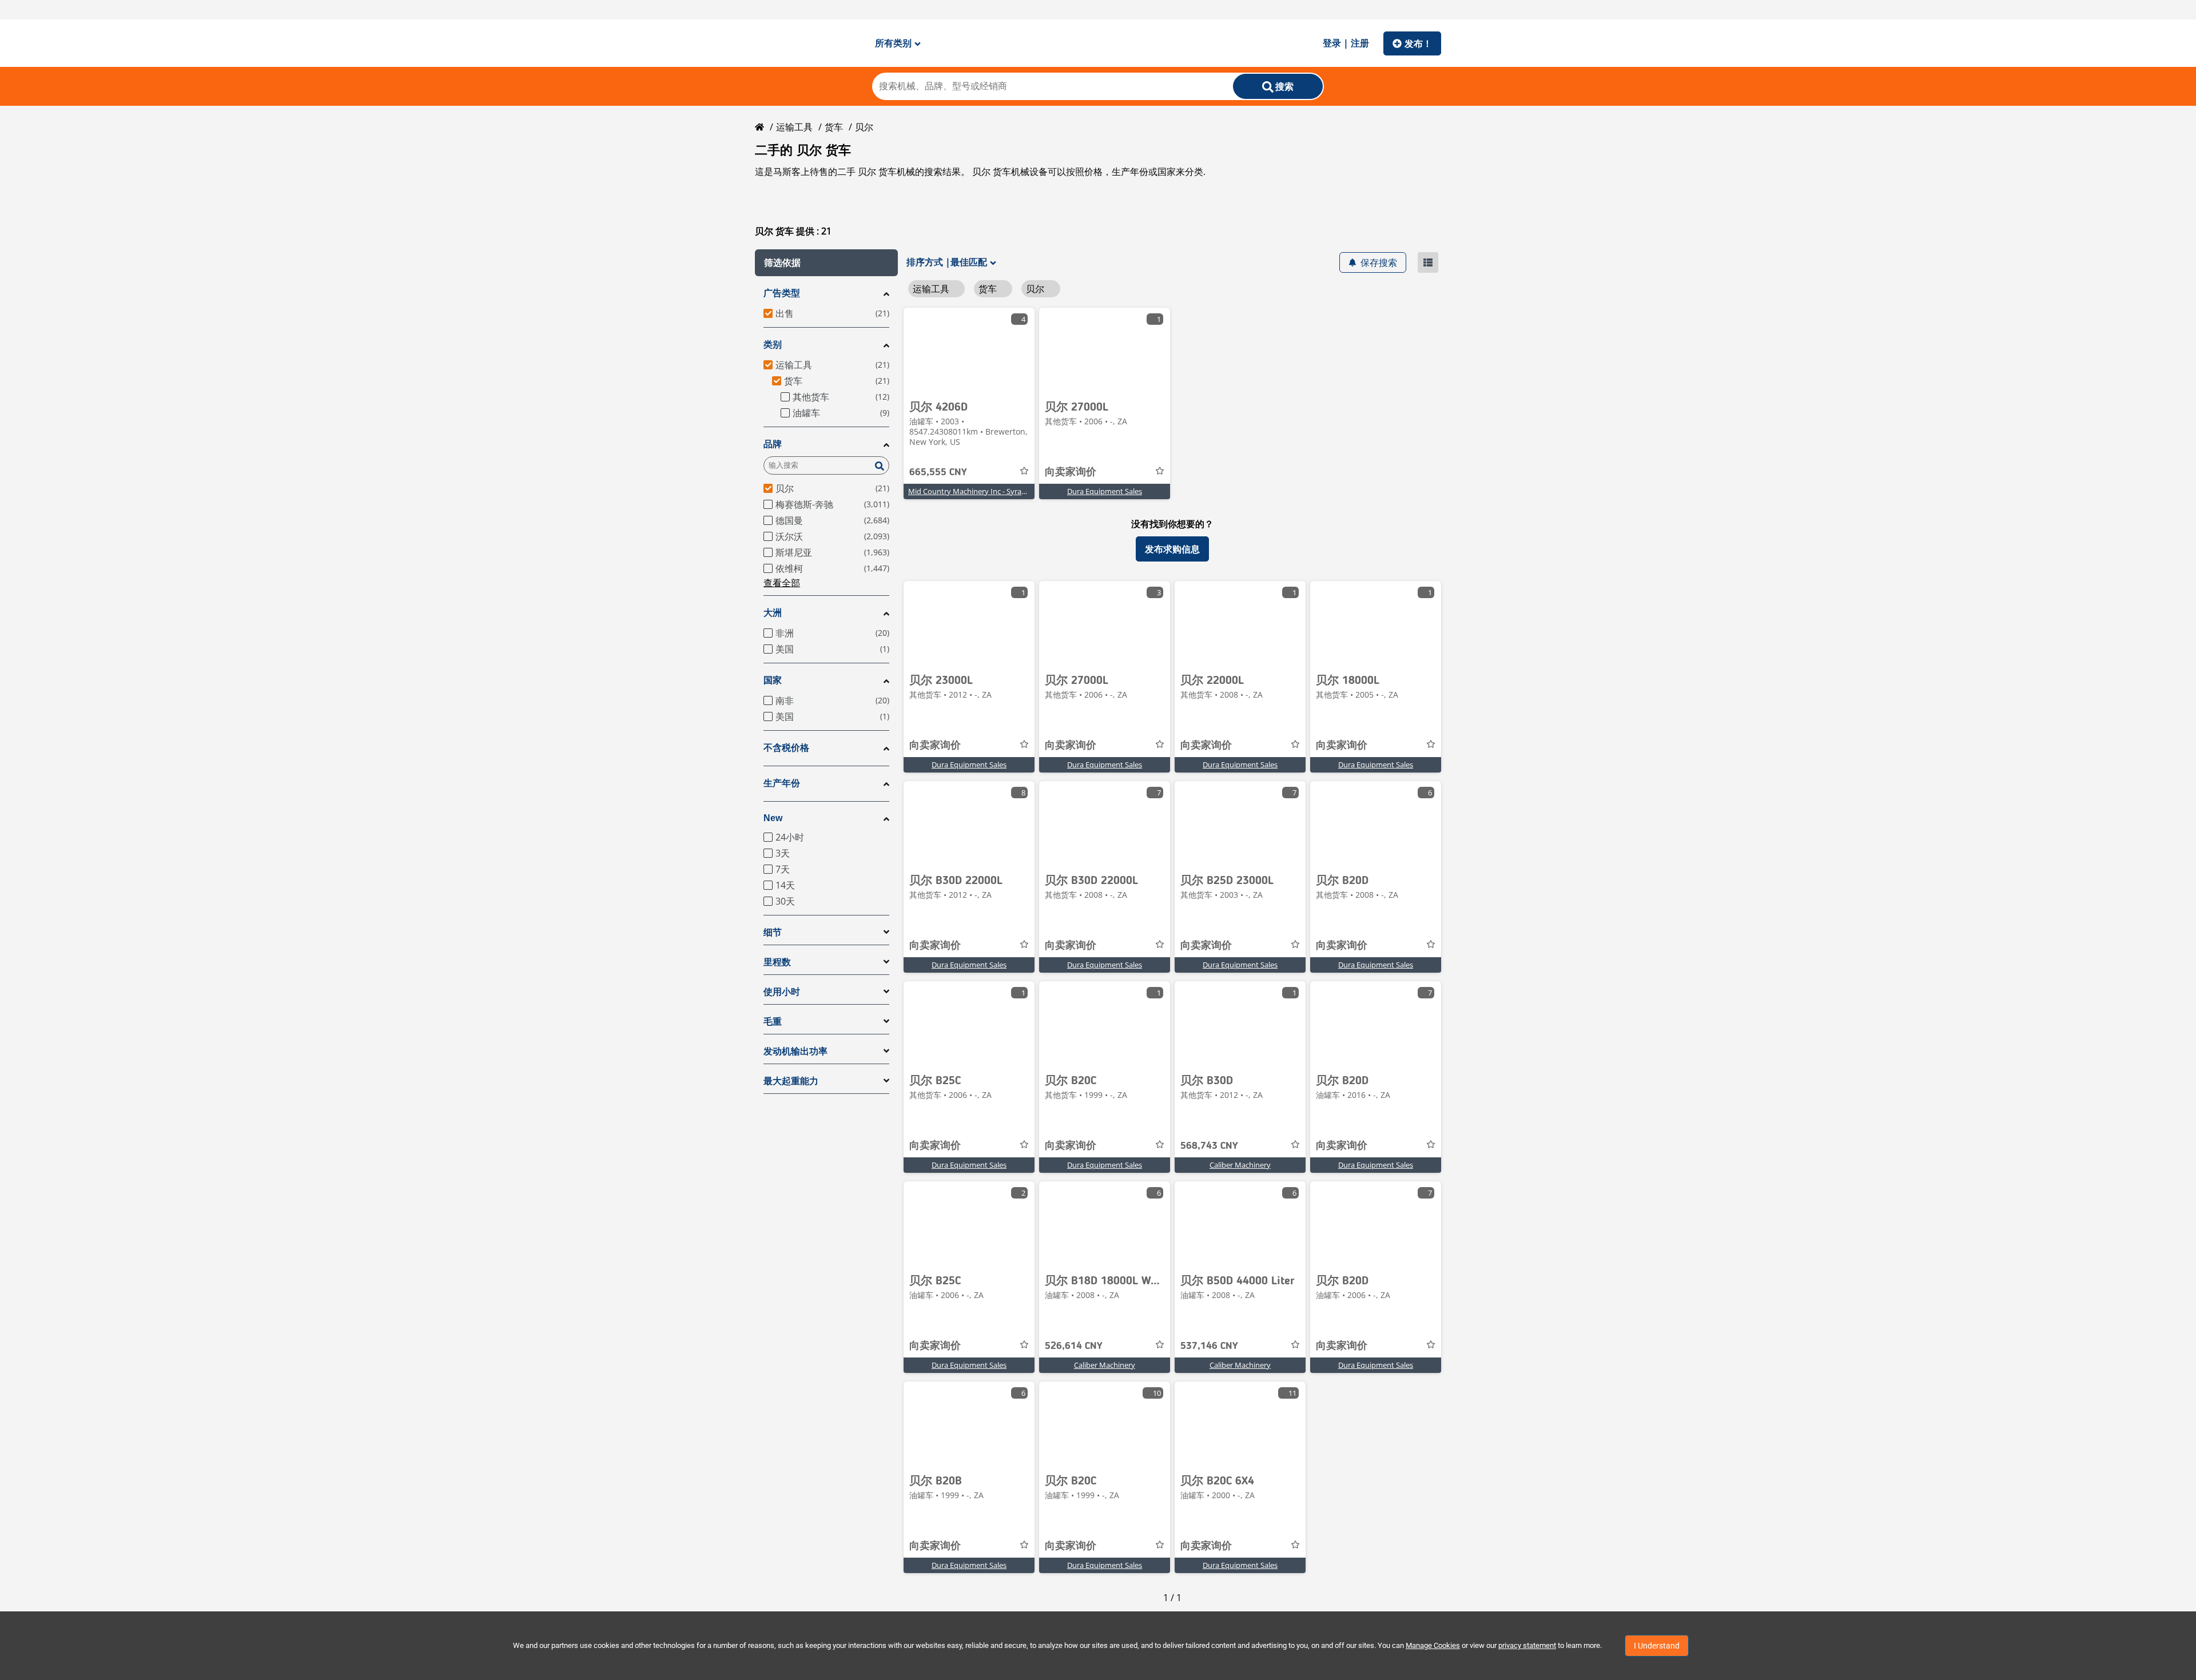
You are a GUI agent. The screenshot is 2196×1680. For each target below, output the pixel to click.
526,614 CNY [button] (1074, 1346)
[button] (826, 263)
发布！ (1418, 43)
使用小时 (782, 992)
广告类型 (782, 293)
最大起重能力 (791, 1081)
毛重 (773, 1022)
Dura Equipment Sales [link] (1105, 491)
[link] (969, 351)
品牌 (773, 444)
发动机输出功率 (795, 1051)
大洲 (773, 613)
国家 (773, 680)
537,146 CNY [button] (1209, 1346)
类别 (773, 345)
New (773, 818)
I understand (1657, 1646)
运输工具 (794, 127)
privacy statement (1527, 1645)
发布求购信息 (1172, 549)
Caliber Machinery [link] (1240, 1165)
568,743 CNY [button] (1209, 1146)
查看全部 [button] (782, 583)
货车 (834, 127)
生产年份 (782, 783)
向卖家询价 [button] (1071, 472)
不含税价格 (786, 748)
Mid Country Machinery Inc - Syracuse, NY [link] (979, 491)
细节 (773, 932)
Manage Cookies (1433, 1645)
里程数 (777, 962)
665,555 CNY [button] (938, 472)
